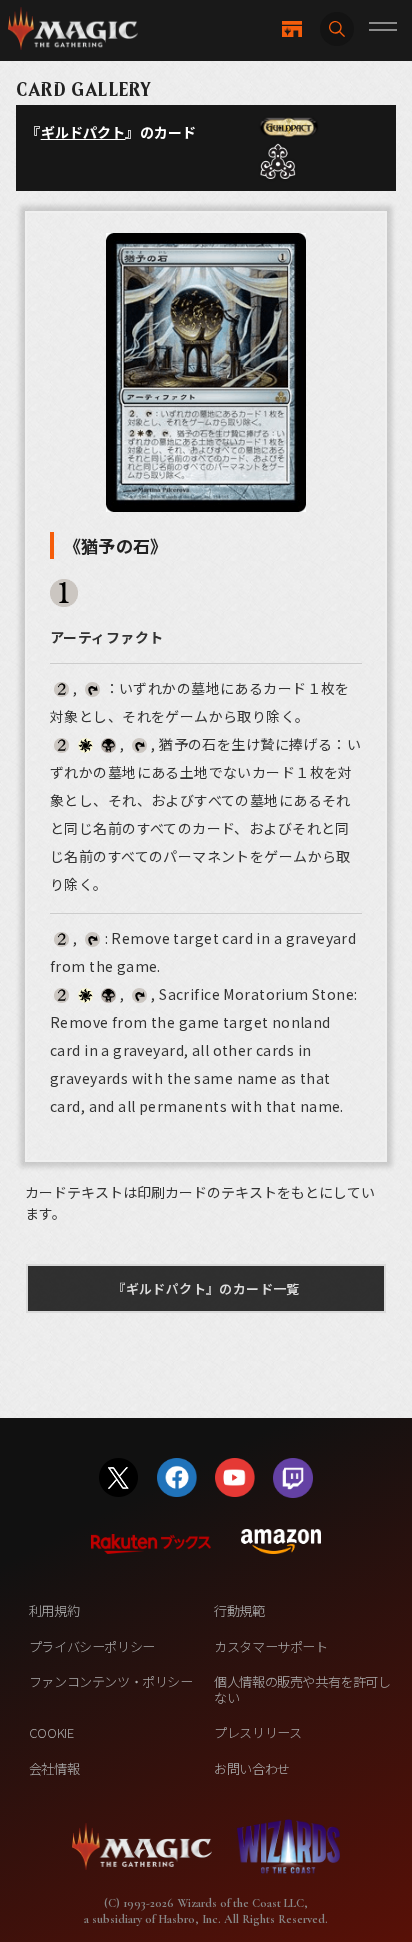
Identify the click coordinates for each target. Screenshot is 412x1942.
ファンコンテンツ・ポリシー (111, 1681)
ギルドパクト (83, 132)
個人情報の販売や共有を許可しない (302, 1689)
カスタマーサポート (270, 1646)
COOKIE (51, 1732)
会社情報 (54, 1768)
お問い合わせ (252, 1768)
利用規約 (54, 1610)
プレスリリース (257, 1732)
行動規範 (239, 1610)
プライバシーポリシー (92, 1646)
